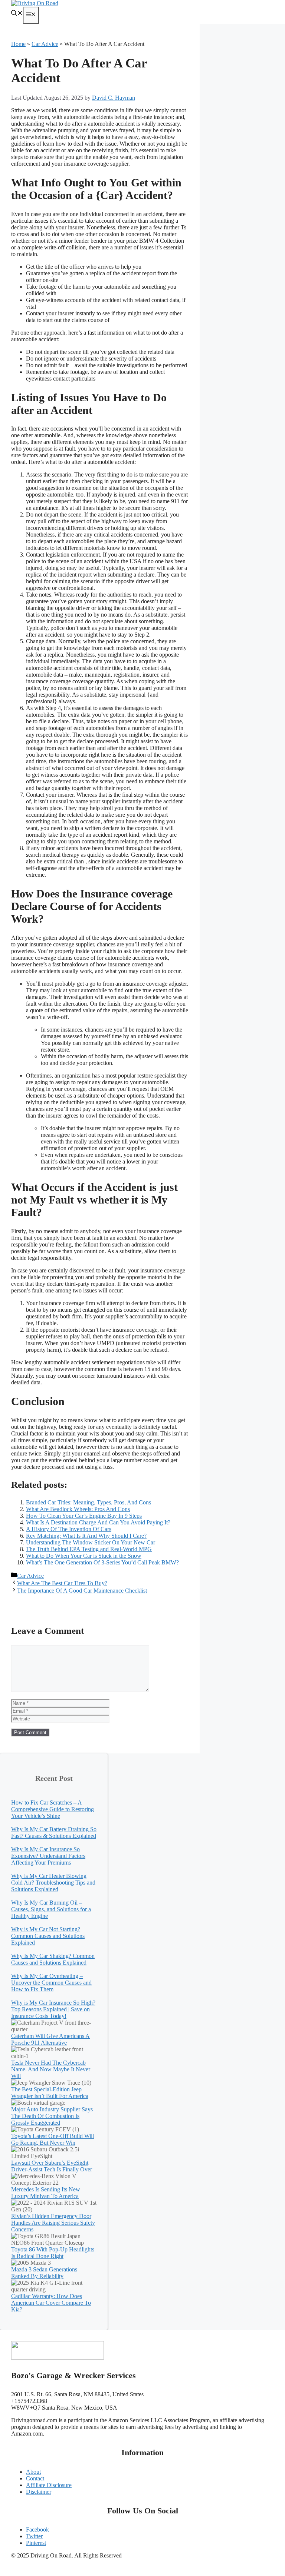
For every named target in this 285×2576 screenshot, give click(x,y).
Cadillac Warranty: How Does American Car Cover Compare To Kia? (51, 2303)
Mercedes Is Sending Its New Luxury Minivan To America (46, 2193)
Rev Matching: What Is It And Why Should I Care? (86, 1536)
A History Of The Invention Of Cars (69, 1529)
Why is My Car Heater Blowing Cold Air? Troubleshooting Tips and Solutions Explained (53, 1883)
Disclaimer (39, 2492)
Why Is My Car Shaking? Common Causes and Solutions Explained (53, 1959)
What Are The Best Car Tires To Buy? (62, 1583)
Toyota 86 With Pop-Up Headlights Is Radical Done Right (53, 2253)
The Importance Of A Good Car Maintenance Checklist (82, 1591)
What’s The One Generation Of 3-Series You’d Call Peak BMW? (102, 1562)
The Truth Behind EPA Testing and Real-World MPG (89, 1549)
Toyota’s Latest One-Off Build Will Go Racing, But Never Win (53, 2139)
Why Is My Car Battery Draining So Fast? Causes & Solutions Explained (54, 1833)
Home (18, 44)
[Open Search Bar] (17, 14)
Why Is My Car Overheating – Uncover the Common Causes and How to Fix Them (51, 1983)
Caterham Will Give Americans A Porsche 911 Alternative (50, 2039)
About (33, 2472)
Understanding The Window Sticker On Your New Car (91, 1542)
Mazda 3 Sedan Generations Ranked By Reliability (44, 2273)
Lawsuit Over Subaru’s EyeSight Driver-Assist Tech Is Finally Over (52, 2166)
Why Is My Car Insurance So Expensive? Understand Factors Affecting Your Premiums (48, 1856)
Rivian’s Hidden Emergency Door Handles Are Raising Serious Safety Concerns (53, 2223)
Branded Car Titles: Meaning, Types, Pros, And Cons (89, 1502)
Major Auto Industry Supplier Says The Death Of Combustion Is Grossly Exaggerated (52, 2116)
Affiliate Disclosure (49, 2485)
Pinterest (36, 2543)
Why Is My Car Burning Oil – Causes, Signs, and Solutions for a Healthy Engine (51, 1909)
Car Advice (45, 44)
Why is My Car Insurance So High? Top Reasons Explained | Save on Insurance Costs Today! (53, 2009)
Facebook (37, 2529)
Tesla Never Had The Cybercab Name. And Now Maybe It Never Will (51, 2069)
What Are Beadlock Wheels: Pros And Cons (78, 1509)
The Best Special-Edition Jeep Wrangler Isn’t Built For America (50, 2093)
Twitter (34, 2536)
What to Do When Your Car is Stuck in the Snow (84, 1556)
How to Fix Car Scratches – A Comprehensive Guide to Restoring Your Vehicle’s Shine (53, 1809)
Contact (35, 2478)
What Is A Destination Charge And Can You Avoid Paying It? (98, 1522)
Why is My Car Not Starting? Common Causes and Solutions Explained (48, 1936)
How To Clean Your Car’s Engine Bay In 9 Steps (84, 1516)
